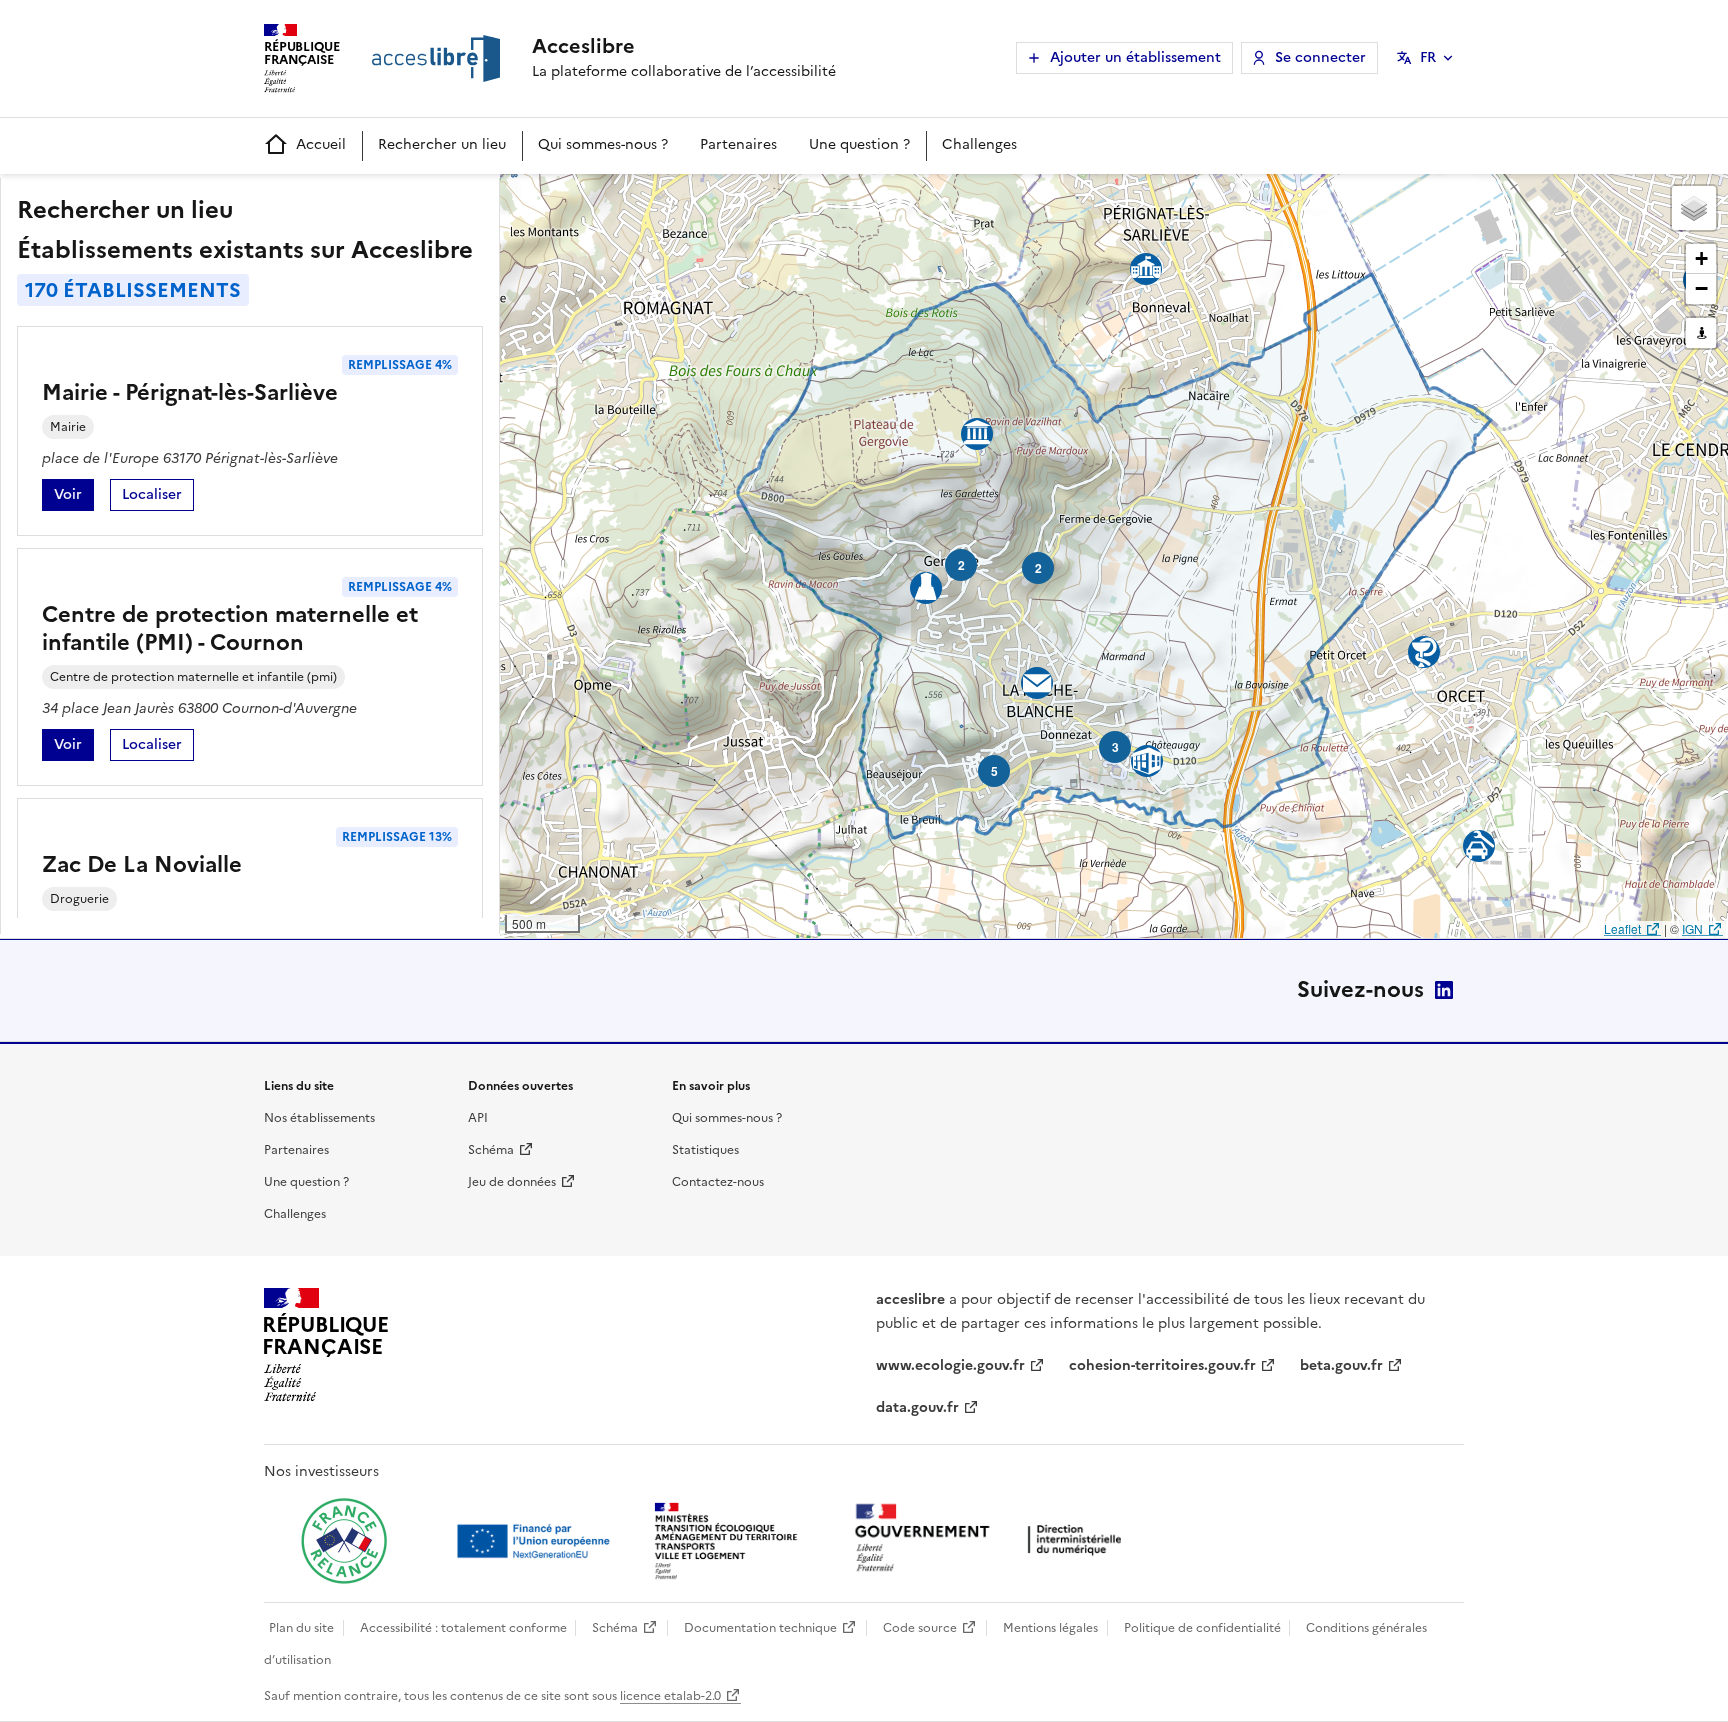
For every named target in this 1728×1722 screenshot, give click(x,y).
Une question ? (859, 144)
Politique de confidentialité (1202, 1628)
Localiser (158, 497)
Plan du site (301, 1628)
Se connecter (1320, 57)
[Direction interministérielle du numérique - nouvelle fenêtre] (993, 1539)
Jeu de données (512, 1182)
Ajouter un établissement (1135, 57)
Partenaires (738, 144)
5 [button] (994, 771)
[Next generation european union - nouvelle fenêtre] (536, 1541)
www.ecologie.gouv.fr (950, 1365)
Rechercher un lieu (442, 144)
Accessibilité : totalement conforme (463, 1628)
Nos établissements (319, 1118)
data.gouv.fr (917, 1407)
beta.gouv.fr (1341, 1365)
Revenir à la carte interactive (657, 198)
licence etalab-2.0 (670, 1696)
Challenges (979, 144)
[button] (1694, 208)
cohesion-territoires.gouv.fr (1162, 1365)
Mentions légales (1050, 1628)
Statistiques (705, 1150)
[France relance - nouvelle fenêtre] (344, 1541)
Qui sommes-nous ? (603, 144)
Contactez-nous (718, 1182)
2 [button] (1038, 568)
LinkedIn (1444, 990)
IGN (1692, 928)
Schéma (491, 1150)
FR (1428, 57)
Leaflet (1622, 928)
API (478, 1118)
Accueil (321, 144)
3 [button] (1115, 747)
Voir (74, 497)
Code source (920, 1628)
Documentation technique (760, 1628)
